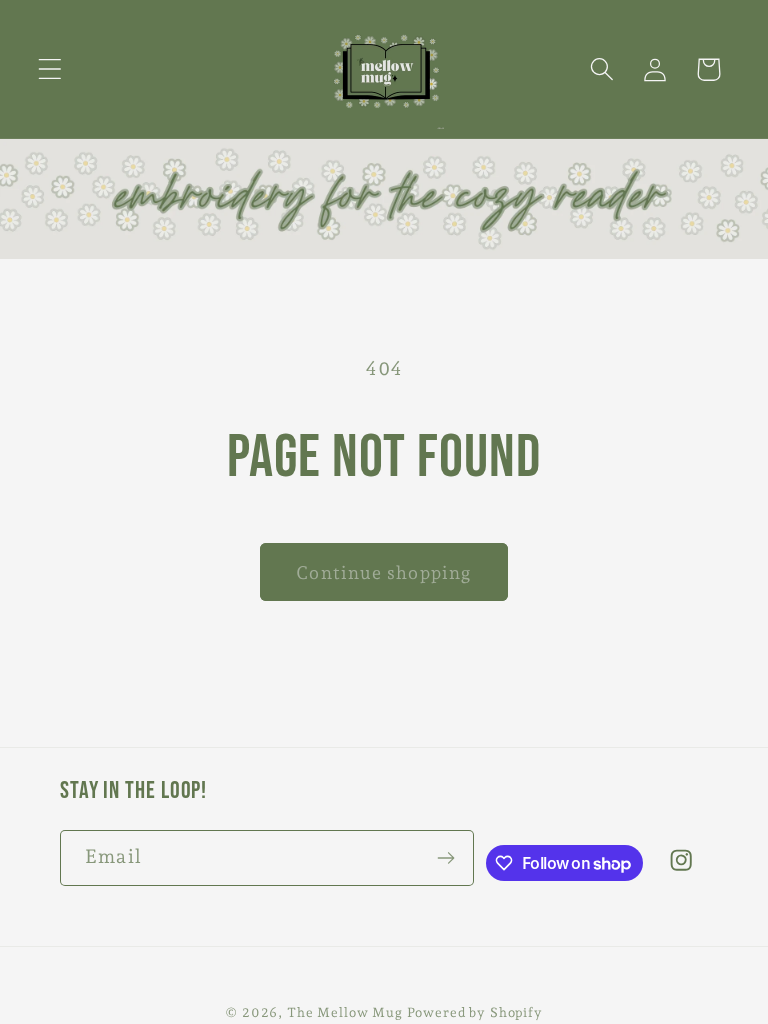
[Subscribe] (446, 858)
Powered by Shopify (475, 1012)
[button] (50, 69)
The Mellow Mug (345, 1012)
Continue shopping (383, 572)
